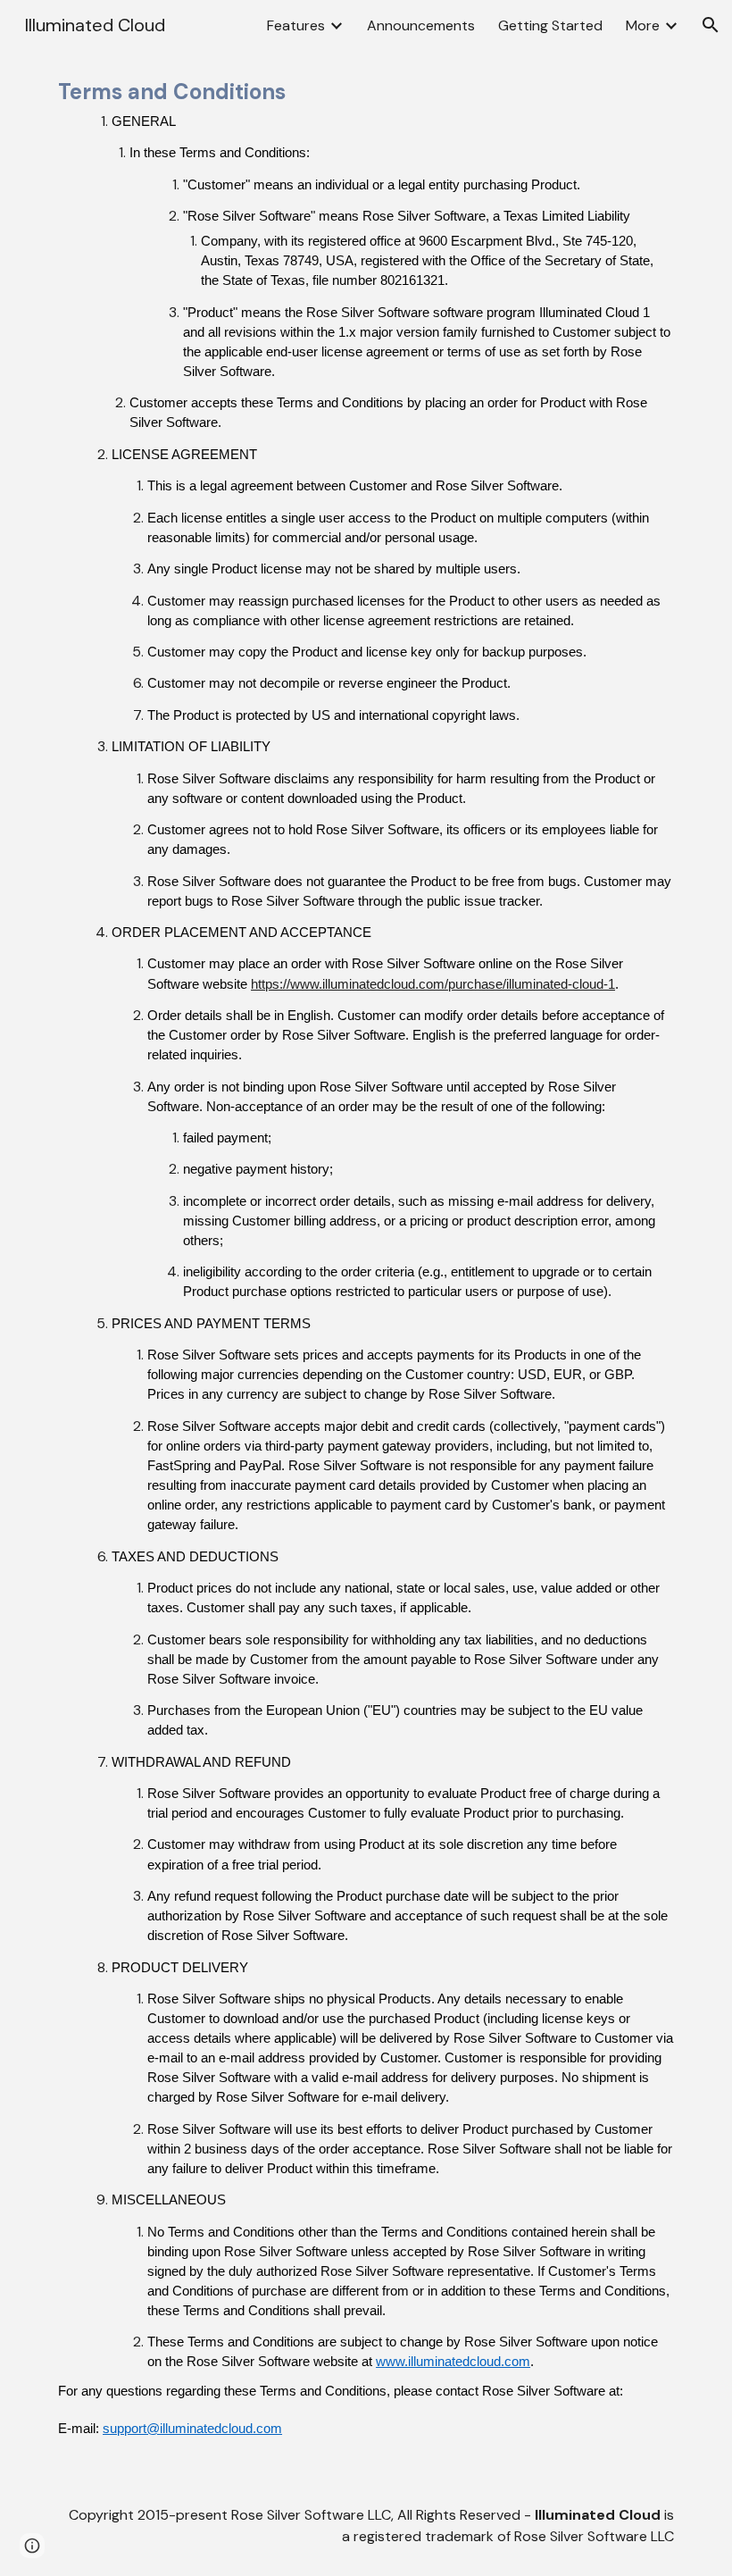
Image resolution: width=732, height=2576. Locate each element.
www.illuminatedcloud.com (453, 2362)
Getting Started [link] (550, 25)
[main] (366, 1263)
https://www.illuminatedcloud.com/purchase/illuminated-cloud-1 (433, 984)
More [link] (643, 25)
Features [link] (296, 25)
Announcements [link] (421, 25)
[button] (711, 25)
